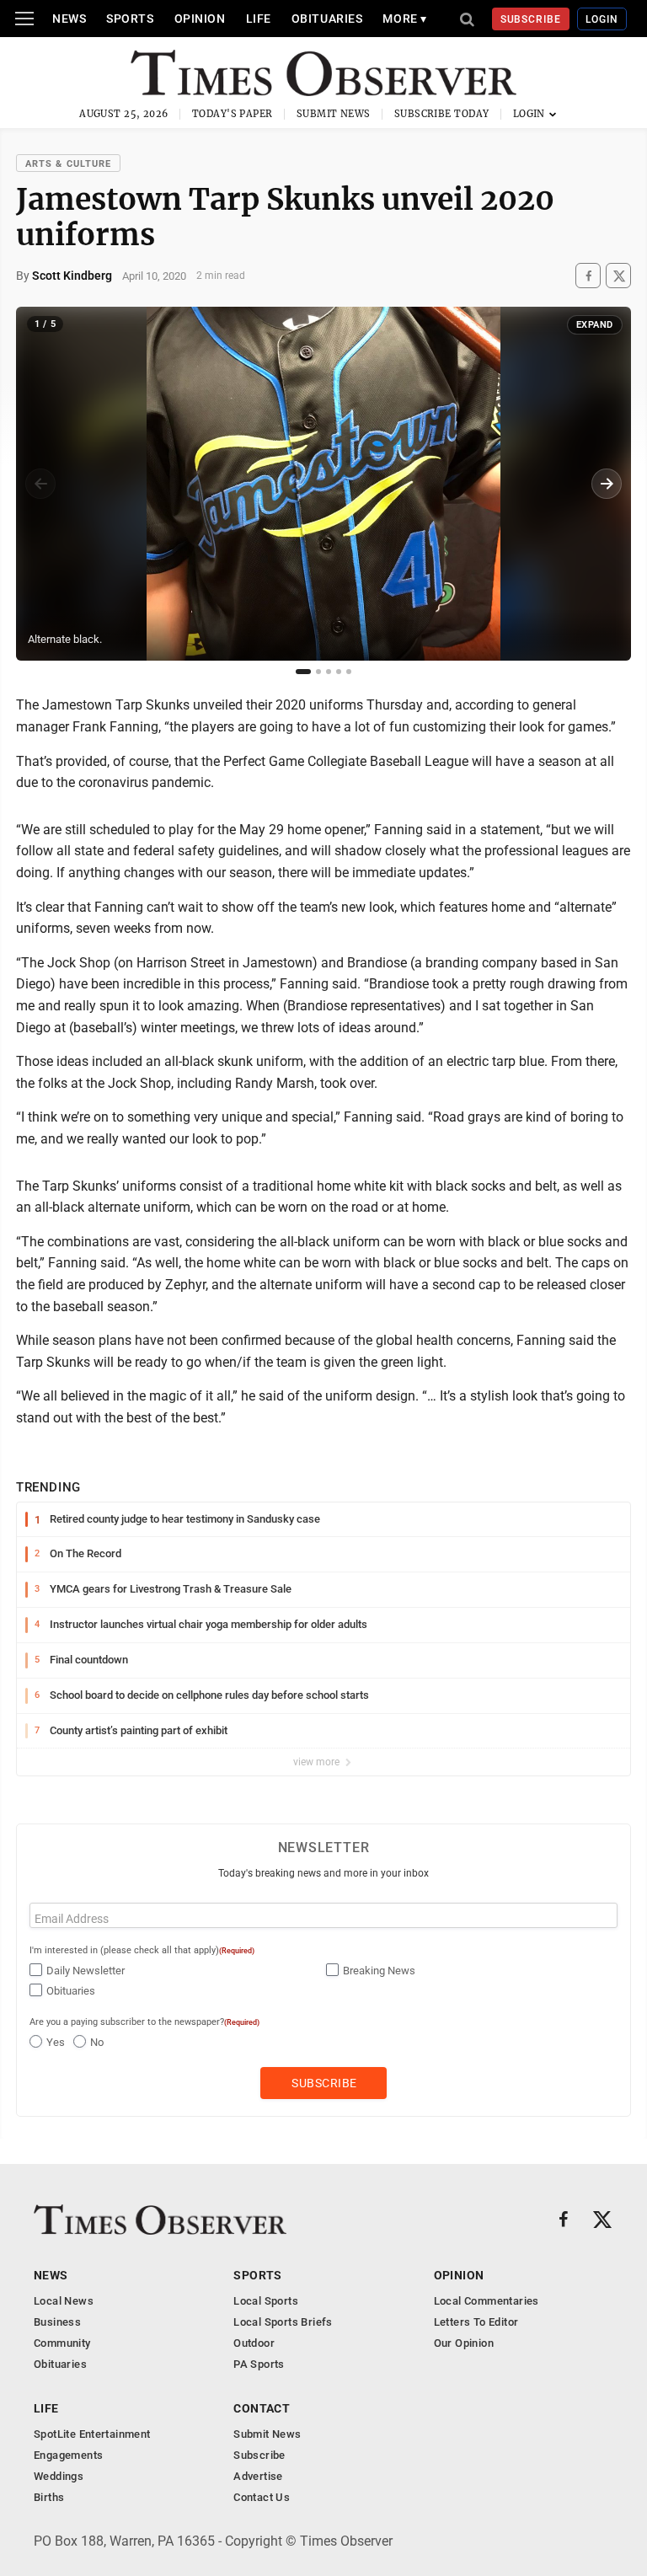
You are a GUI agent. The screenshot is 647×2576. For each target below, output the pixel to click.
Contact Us (262, 2497)
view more (318, 1762)
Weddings (59, 2476)
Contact (262, 2408)
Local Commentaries (487, 2301)
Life (259, 19)
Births (49, 2497)
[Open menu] (24, 19)
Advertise (258, 2476)
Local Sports (266, 2301)
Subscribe (531, 19)
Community (62, 2343)
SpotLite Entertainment (92, 2434)
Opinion (200, 19)
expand (595, 325)
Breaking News (379, 1971)
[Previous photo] (40, 484)
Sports (130, 19)
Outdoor (254, 2343)
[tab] (303, 672)
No (97, 2042)
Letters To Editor (476, 2322)
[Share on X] (618, 276)
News (69, 19)
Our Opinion (464, 2343)
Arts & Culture (68, 164)
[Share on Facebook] (588, 276)
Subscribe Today (442, 114)
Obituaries (327, 19)
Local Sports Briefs (283, 2322)
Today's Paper (233, 114)
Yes (56, 2042)
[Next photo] (607, 484)
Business (57, 2322)
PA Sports (259, 2364)
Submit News (334, 114)
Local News (64, 2301)
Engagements (68, 2455)
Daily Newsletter (86, 1971)
